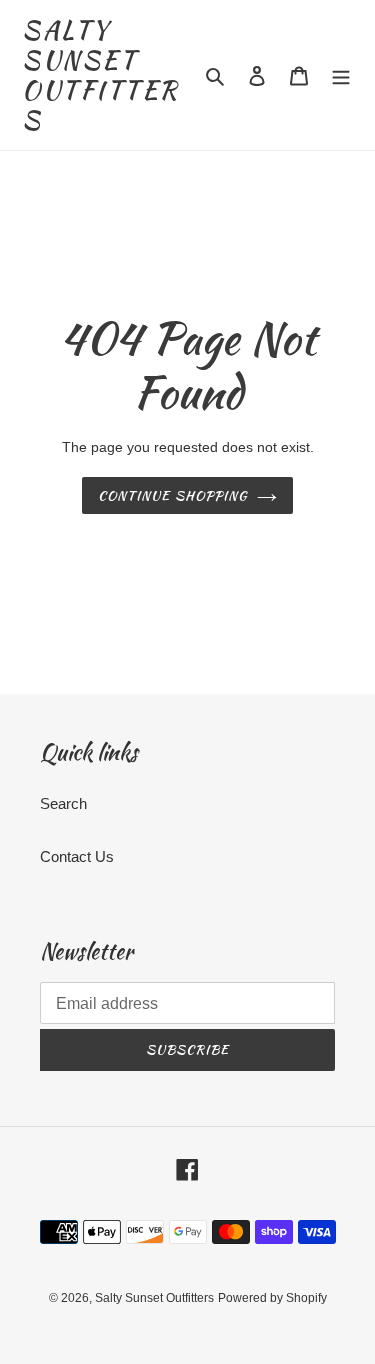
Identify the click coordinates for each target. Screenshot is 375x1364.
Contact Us (77, 856)
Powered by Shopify (272, 1298)
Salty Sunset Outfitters (100, 75)
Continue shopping (172, 495)
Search (63, 803)
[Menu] (341, 75)
